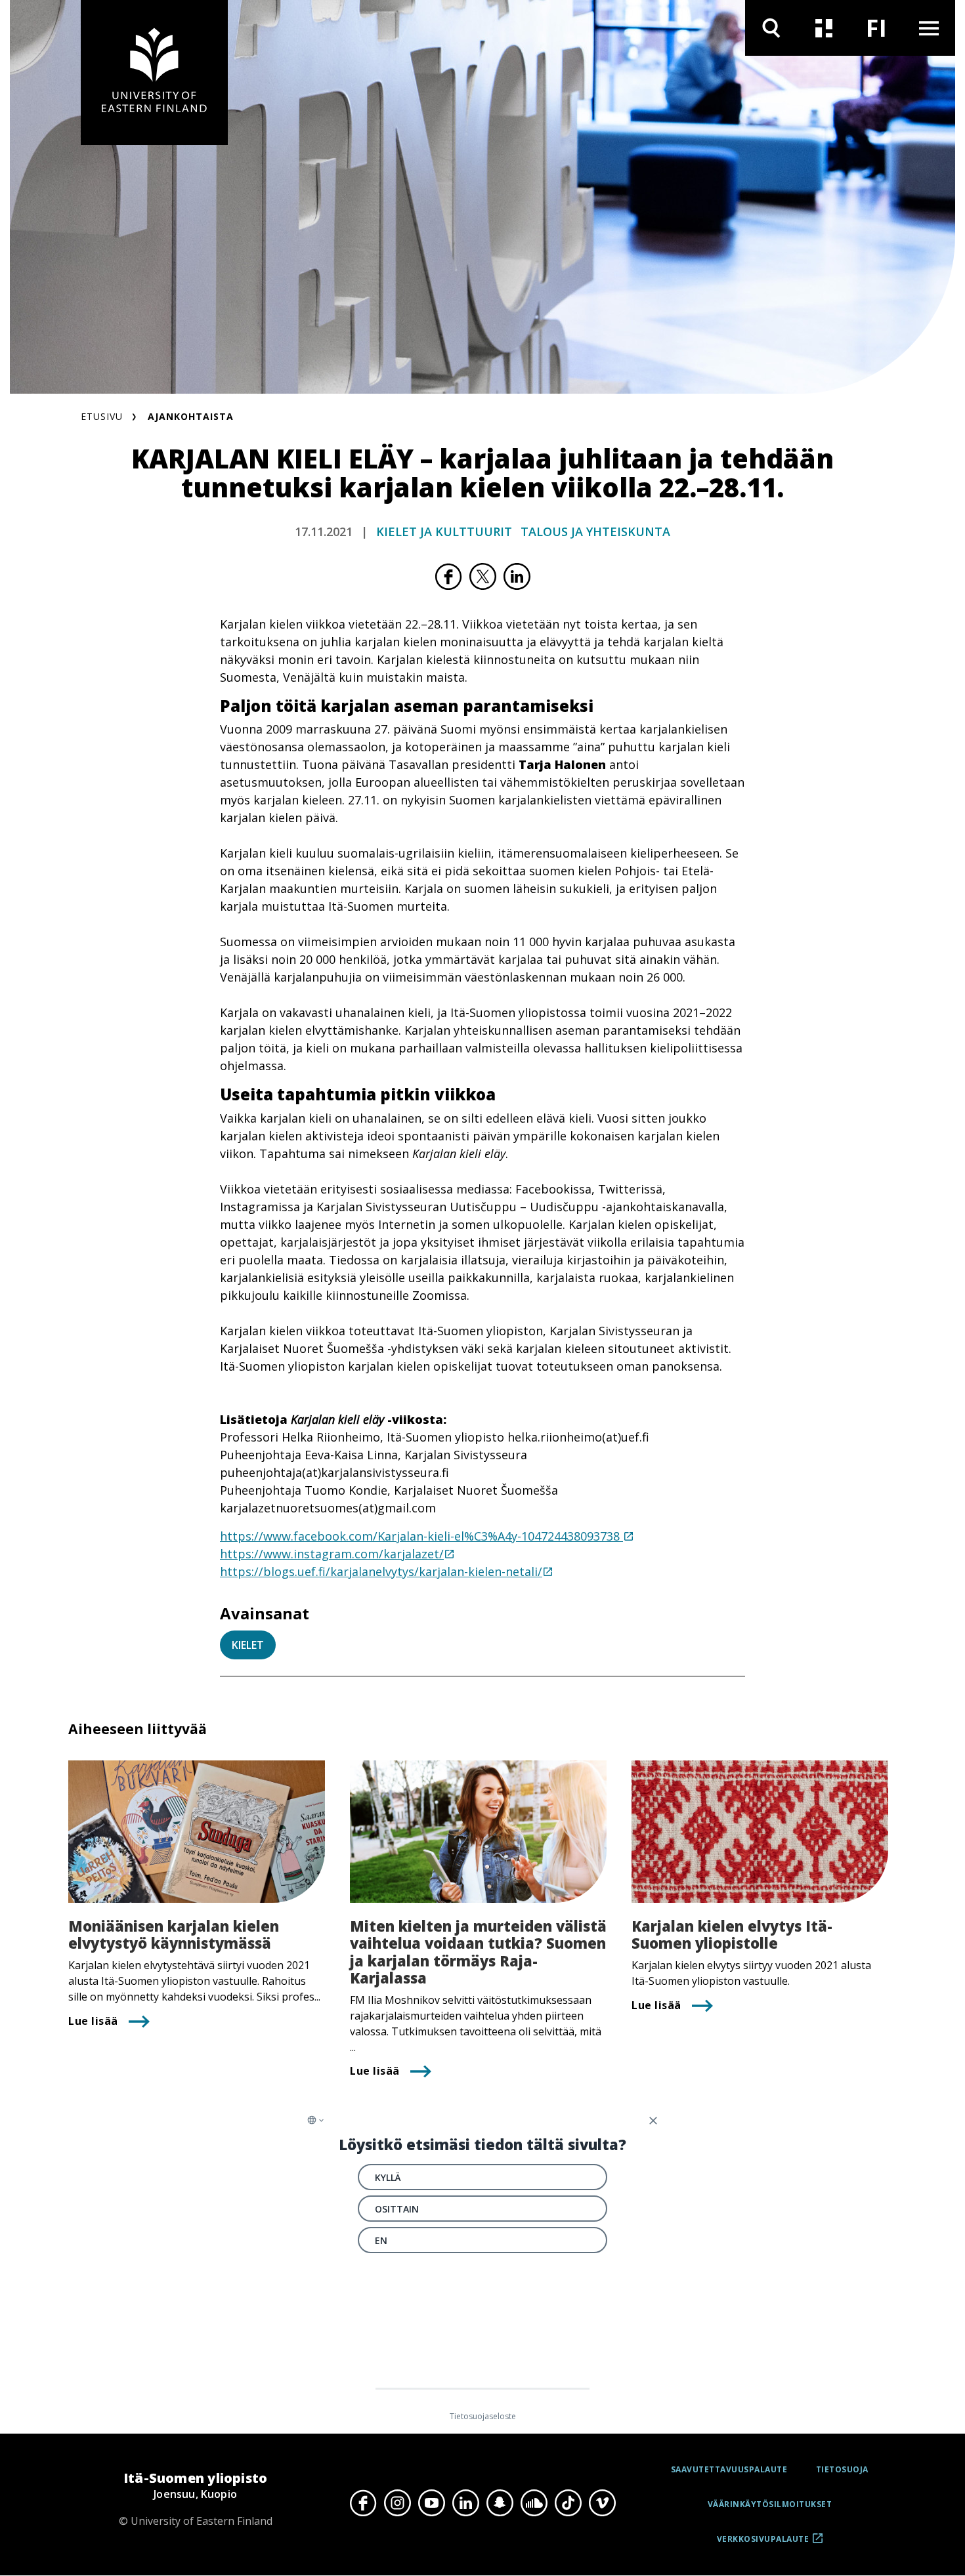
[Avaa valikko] (929, 28)
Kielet (248, 1645)
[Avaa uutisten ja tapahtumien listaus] (824, 28)
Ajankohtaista (191, 416)
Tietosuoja (842, 2469)
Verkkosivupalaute (763, 2544)
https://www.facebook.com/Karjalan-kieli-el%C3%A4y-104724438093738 (421, 1536)
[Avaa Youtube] (431, 2503)
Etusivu (102, 416)
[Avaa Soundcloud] (534, 2503)
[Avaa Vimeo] (602, 2503)
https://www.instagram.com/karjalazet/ (332, 1554)
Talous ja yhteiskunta (595, 531)
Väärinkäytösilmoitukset (770, 2504)
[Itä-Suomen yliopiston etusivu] (154, 73)
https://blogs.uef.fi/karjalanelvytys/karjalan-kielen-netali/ (381, 1571)
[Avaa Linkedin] (465, 2503)
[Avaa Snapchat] (500, 2503)
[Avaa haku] (771, 28)
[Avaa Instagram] (397, 2503)
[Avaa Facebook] (363, 2503)
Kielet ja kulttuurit (444, 531)
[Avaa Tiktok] (568, 2503)
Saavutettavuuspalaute (729, 2469)
